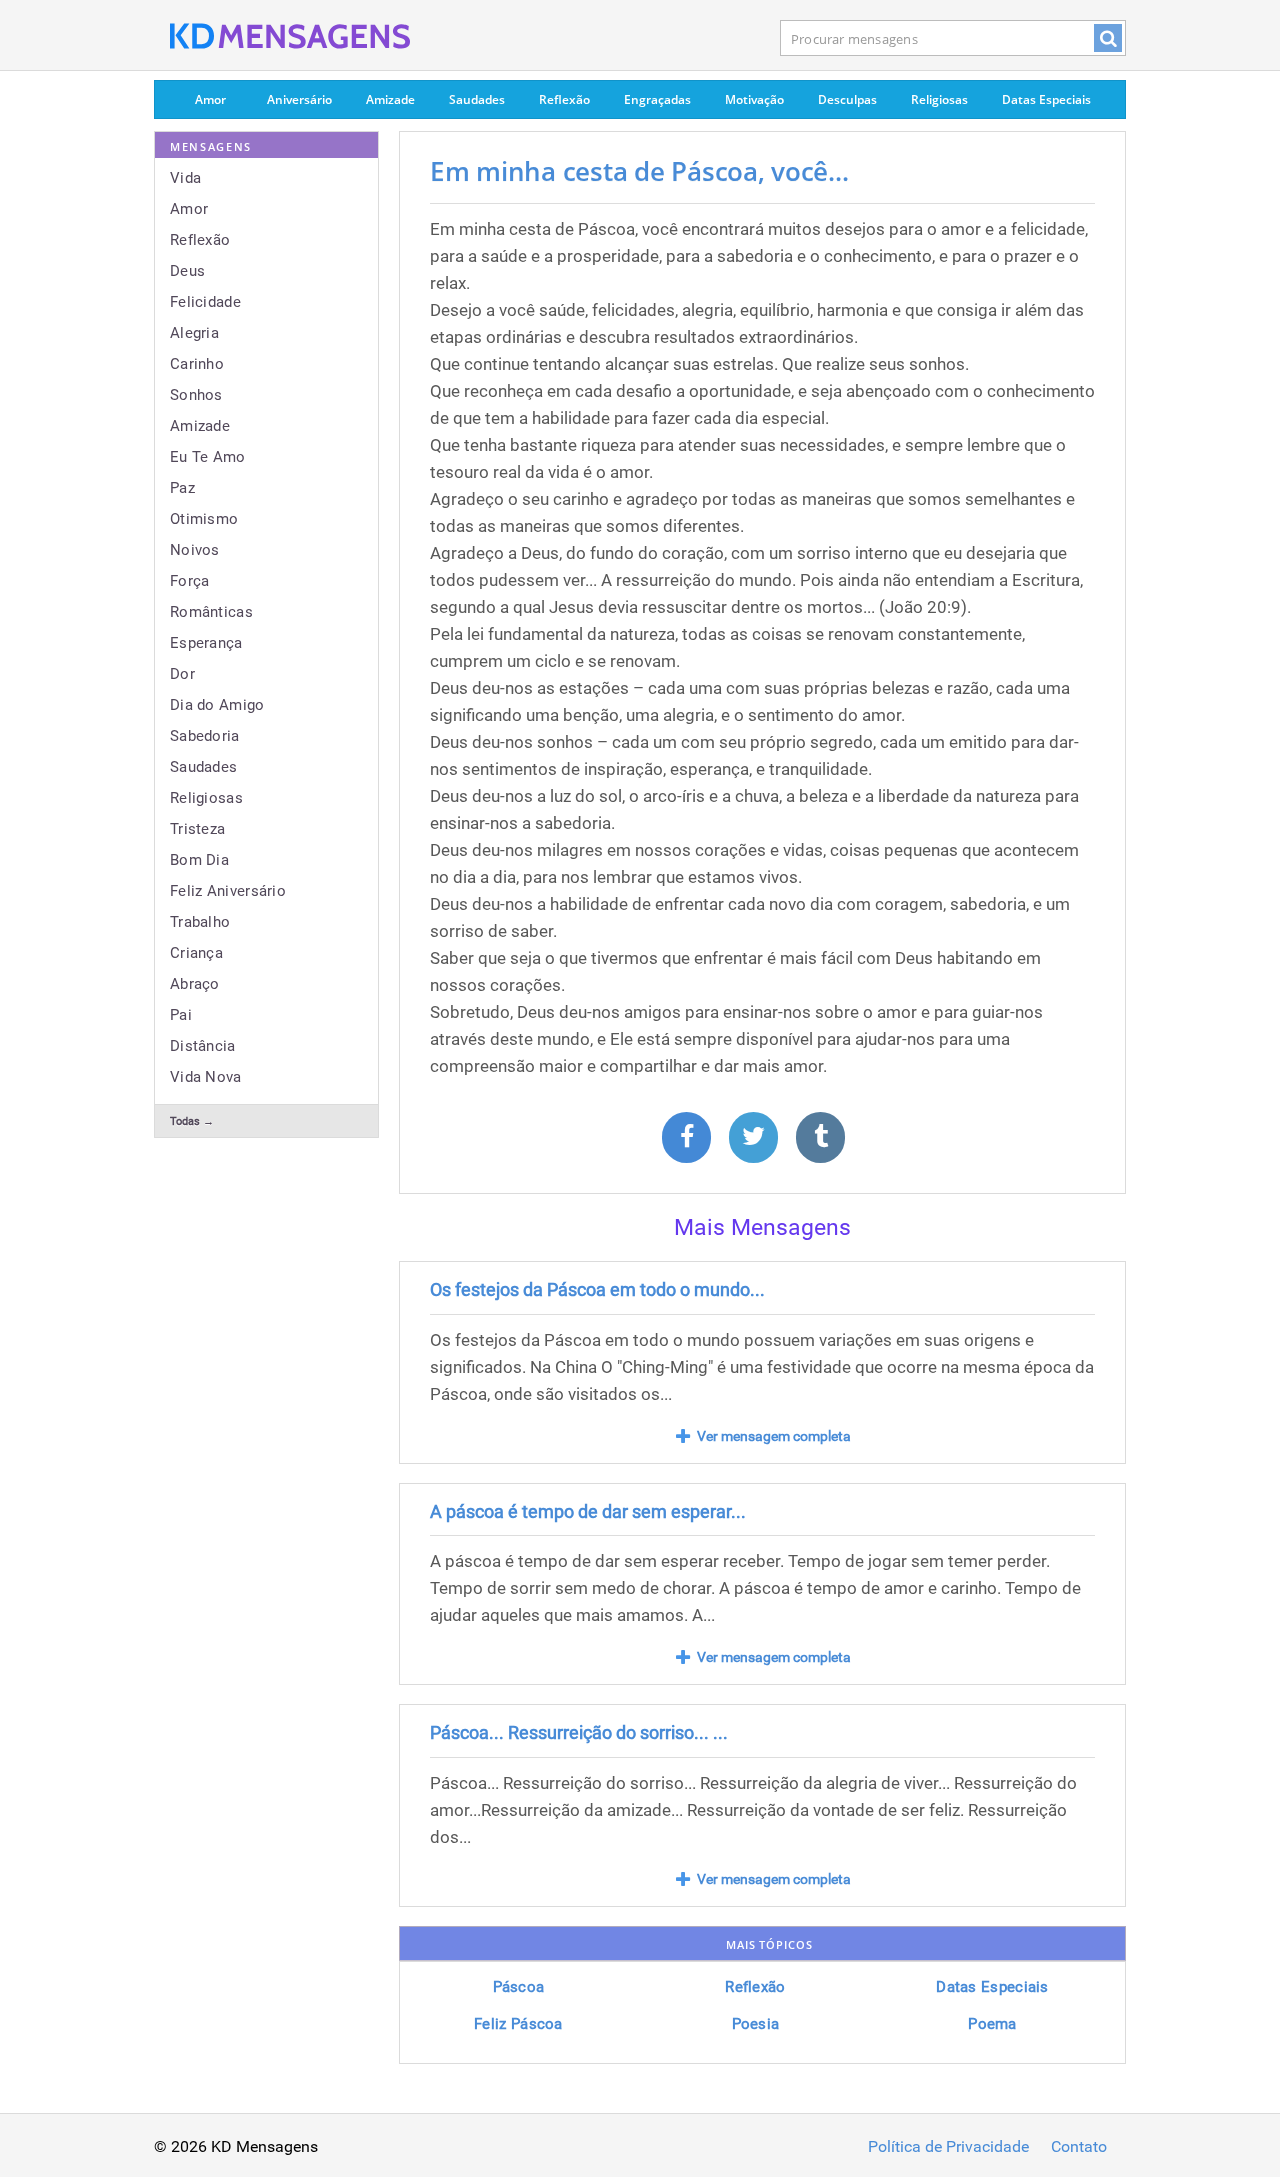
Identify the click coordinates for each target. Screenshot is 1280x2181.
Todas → (192, 1121)
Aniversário (299, 99)
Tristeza (197, 829)
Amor (210, 99)
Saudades (477, 99)
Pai (181, 1015)
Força (190, 581)
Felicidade (205, 302)
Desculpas (847, 99)
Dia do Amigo (217, 705)
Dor (182, 674)
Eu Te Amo (208, 457)
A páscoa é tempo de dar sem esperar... (588, 1511)
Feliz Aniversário (228, 891)
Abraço (195, 984)
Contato (1079, 2147)
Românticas (211, 612)
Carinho (197, 364)
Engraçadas (657, 99)
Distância (203, 1046)
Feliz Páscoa (518, 2024)
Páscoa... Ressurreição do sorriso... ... (579, 1732)
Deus (187, 271)
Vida (185, 178)
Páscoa (519, 1987)
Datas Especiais (1046, 99)
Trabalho (200, 922)
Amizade (390, 99)
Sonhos (196, 395)
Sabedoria (205, 736)
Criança (196, 953)
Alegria (194, 333)
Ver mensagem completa (774, 1436)
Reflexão (564, 99)
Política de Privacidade (948, 2147)
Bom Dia (199, 860)
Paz (182, 488)
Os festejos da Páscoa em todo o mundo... (597, 1289)
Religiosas (939, 99)
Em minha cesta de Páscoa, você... (639, 171)
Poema (992, 2024)
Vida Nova (206, 1077)
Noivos (195, 550)
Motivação (754, 99)
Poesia (756, 2024)
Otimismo (204, 519)
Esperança (206, 643)
